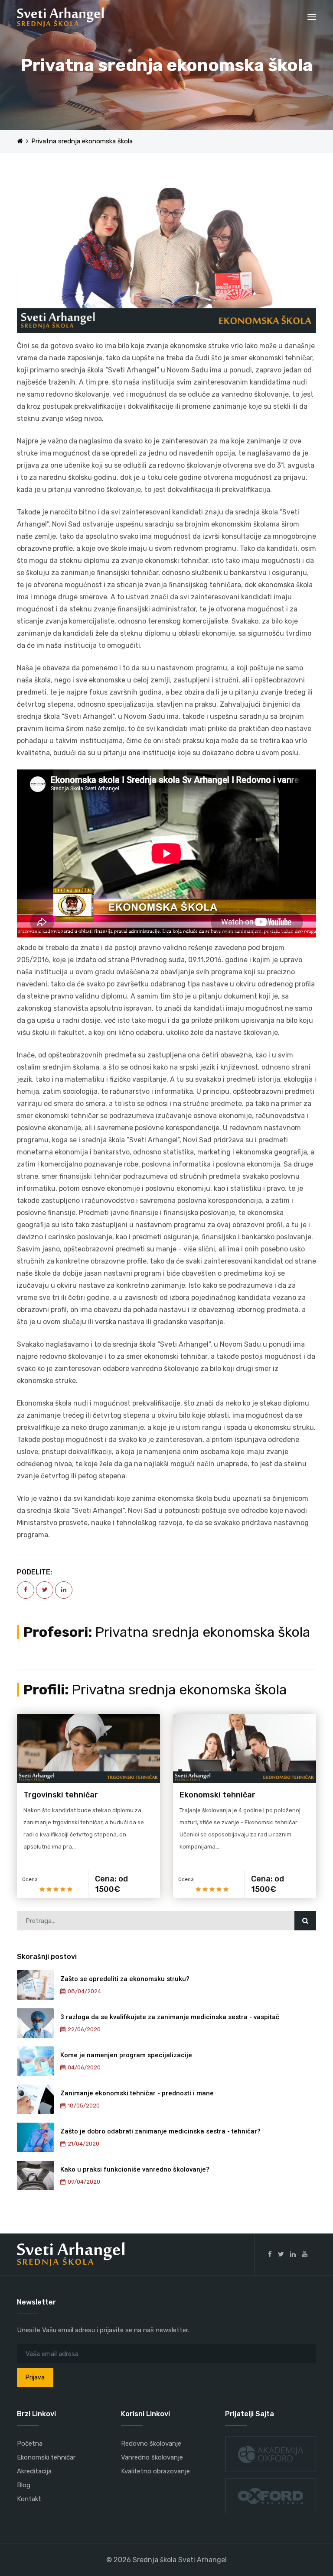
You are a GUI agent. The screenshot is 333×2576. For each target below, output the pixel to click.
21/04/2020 (83, 2144)
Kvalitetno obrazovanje (155, 2471)
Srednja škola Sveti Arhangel (180, 2560)
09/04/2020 (84, 2182)
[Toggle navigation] (312, 17)
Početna (30, 2443)
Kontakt (29, 2499)
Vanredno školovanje (152, 2457)
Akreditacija (34, 2471)
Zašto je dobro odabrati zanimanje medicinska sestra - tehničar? (160, 2131)
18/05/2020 (84, 2106)
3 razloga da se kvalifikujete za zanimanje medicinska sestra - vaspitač (170, 2017)
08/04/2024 (84, 1991)
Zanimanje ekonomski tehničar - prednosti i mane (137, 2093)
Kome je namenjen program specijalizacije (126, 2055)
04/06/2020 (84, 2067)
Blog (24, 2485)
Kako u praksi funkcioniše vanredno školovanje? (135, 2169)
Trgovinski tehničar (61, 1795)
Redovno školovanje (151, 2443)
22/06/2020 (84, 2029)
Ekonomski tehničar (217, 1795)
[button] (39, 260)
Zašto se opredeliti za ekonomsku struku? (125, 1979)
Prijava (35, 2377)
